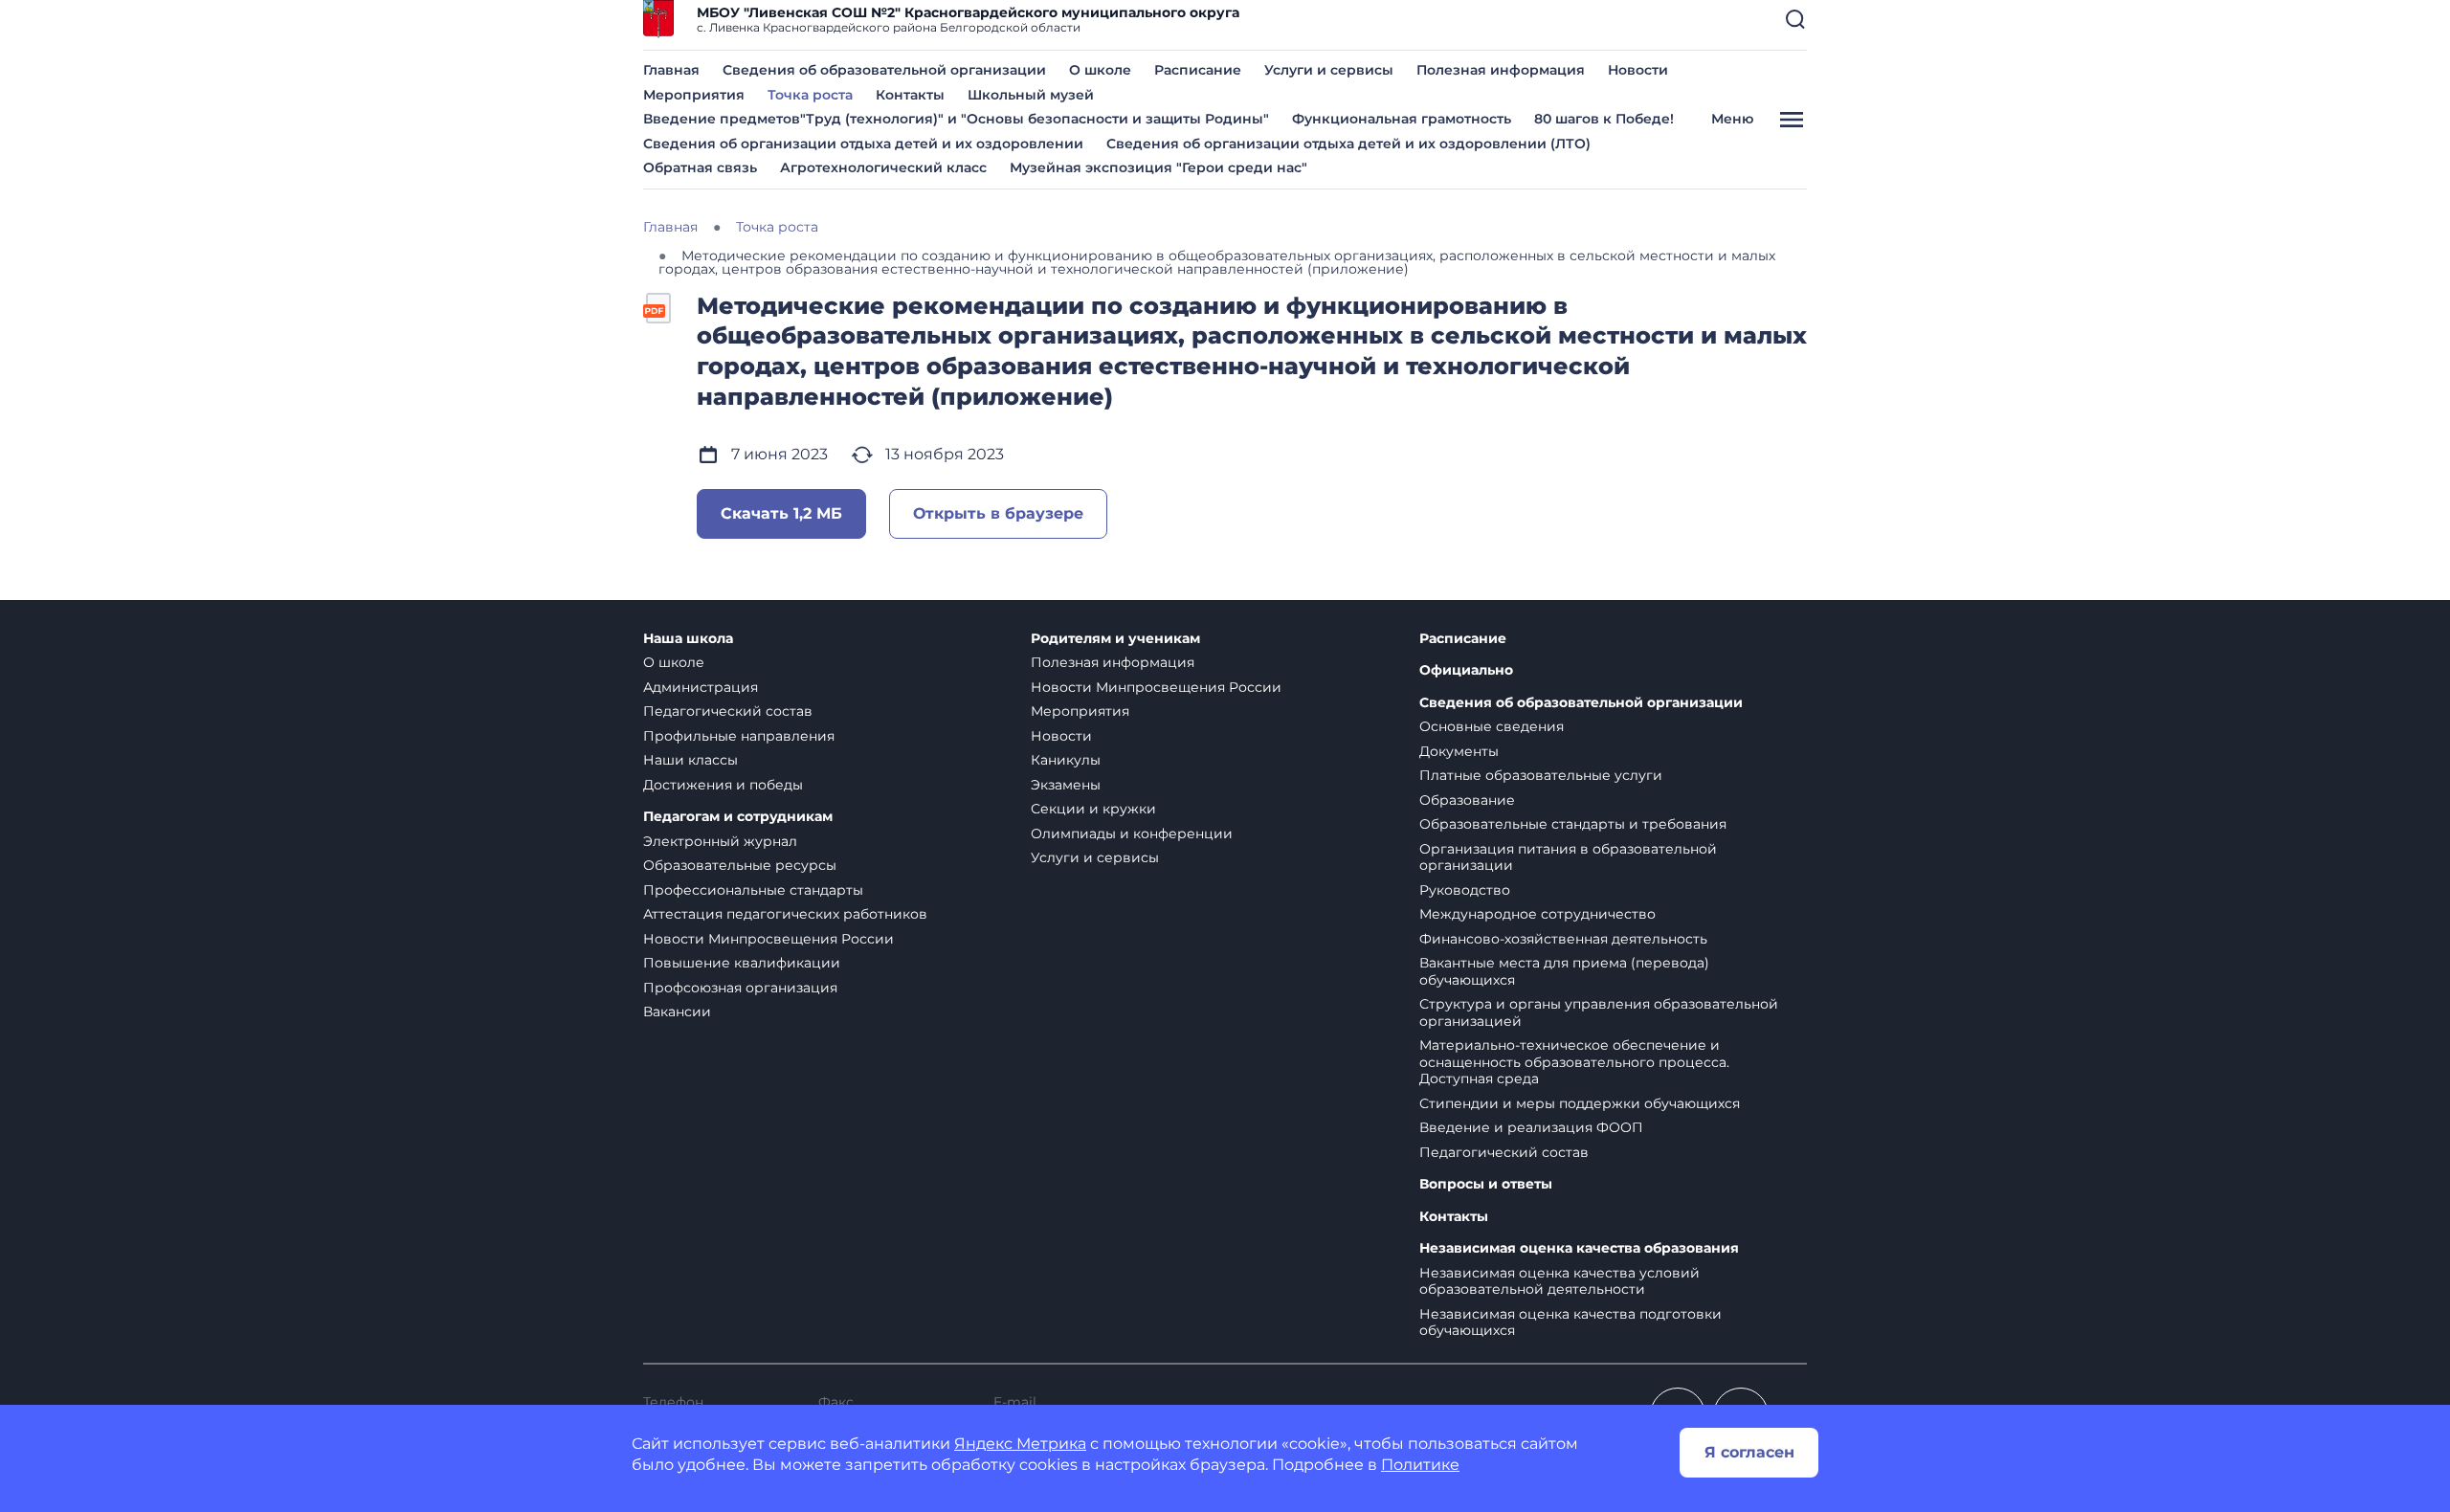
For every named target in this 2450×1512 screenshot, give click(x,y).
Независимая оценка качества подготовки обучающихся (1570, 1323)
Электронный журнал (720, 841)
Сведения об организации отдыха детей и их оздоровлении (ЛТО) (1348, 144)
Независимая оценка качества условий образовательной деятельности (1559, 1281)
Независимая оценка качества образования (1579, 1248)
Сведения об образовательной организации (884, 70)
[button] (1795, 19)
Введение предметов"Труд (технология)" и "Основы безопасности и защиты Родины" (956, 119)
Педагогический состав (728, 711)
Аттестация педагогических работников (785, 914)
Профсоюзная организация (740, 988)
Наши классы (690, 760)
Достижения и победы (723, 785)
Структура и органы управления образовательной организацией (1599, 1012)
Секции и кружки (1093, 809)
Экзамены (1066, 785)
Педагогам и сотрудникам (738, 817)
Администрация (701, 687)
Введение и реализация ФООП (1531, 1127)
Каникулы (1066, 760)
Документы (1459, 751)
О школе (1100, 70)
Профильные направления (739, 736)
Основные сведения (1492, 726)
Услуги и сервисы (1329, 70)
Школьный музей (1031, 95)
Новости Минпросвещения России (768, 939)
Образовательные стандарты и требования (1573, 824)
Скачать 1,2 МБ (781, 513)
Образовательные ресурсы (740, 865)
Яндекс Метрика (1020, 1444)
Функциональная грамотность (1402, 119)
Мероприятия (694, 95)
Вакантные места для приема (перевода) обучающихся (1564, 971)
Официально (1466, 670)
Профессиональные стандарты (753, 890)
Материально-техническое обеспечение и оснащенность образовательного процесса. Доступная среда (1574, 1062)
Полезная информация (1501, 70)
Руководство (1465, 890)
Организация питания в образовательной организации (1568, 857)
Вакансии (677, 1012)
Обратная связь (700, 167)
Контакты (910, 95)
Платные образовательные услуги (1541, 775)
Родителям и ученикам (1115, 639)
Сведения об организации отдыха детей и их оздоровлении (863, 144)
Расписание (1198, 70)
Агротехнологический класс (883, 167)
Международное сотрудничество (1537, 914)
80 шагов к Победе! (1604, 119)
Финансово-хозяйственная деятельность (1563, 939)
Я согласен (1749, 1452)
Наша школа (688, 639)
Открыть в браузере (998, 513)
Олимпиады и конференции (1132, 834)
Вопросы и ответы (1486, 1184)
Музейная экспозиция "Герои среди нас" (1158, 167)
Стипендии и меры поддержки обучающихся (1580, 1103)
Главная (671, 70)
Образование (1467, 800)
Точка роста (810, 95)
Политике (1420, 1465)
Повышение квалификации (742, 963)
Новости (1638, 70)
